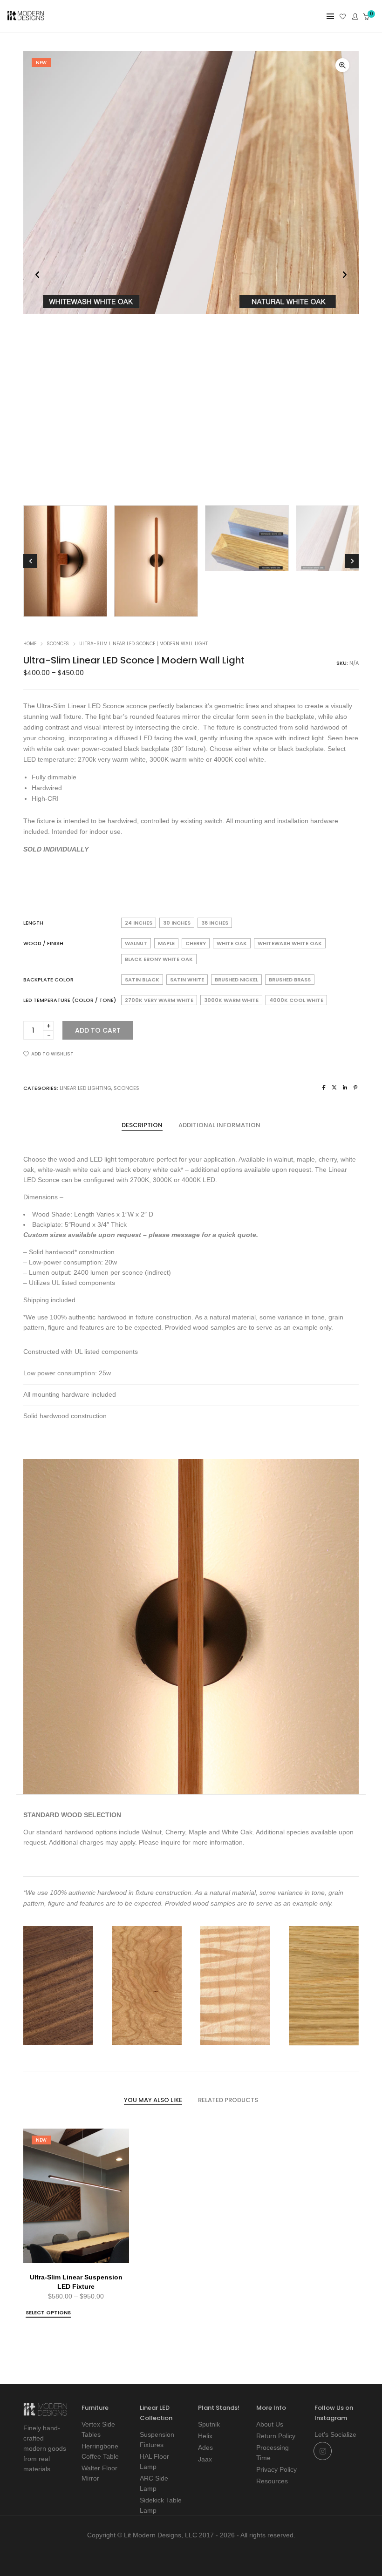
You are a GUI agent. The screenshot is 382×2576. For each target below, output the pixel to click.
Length (33, 923)
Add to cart (98, 1030)
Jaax (205, 2459)
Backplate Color (48, 980)
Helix (205, 2436)
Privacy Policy (276, 2469)
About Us (270, 2424)
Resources (272, 2481)
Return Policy (276, 2436)
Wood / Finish (43, 943)
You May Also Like (153, 2100)
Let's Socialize (335, 2434)
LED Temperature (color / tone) (70, 1000)
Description (142, 1125)
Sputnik (209, 2424)
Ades (205, 2448)
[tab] (142, 1125)
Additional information (219, 1125)
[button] (342, 65)
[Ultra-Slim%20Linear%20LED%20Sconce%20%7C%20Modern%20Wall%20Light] (324, 1088)
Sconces (58, 644)
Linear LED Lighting (85, 1088)
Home (30, 644)
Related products (228, 2100)
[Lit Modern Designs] (26, 17)
